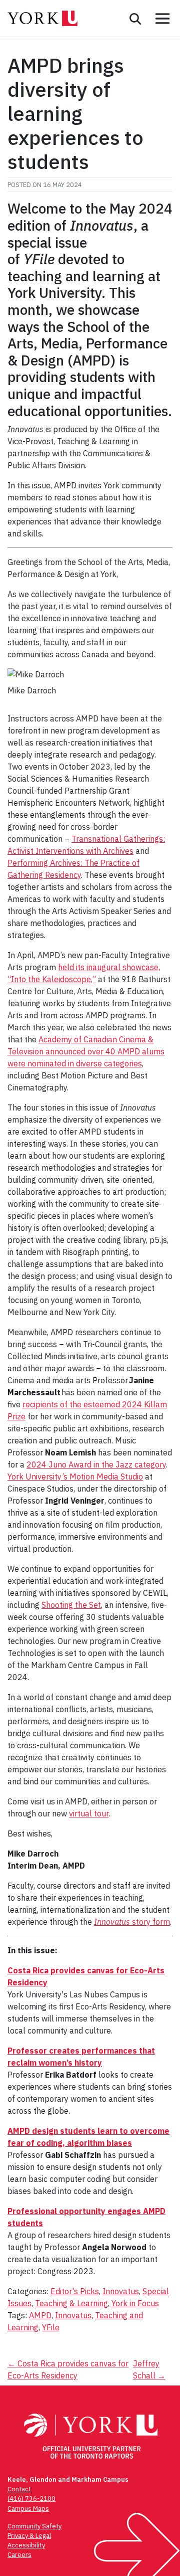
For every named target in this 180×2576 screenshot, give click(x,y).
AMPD (40, 2315)
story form (132, 1922)
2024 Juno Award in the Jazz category (96, 1464)
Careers (19, 2555)
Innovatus (121, 2291)
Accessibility (26, 2545)
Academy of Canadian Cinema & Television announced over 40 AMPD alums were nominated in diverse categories (86, 1051)
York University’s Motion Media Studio (75, 1477)
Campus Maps (28, 2509)
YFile (51, 2327)
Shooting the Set (71, 1605)
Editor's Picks (75, 2291)
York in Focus (135, 2303)
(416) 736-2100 (31, 2499)
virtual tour (89, 1813)
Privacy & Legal (29, 2536)
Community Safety (34, 2526)
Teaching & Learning (71, 2303)
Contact (19, 2489)
